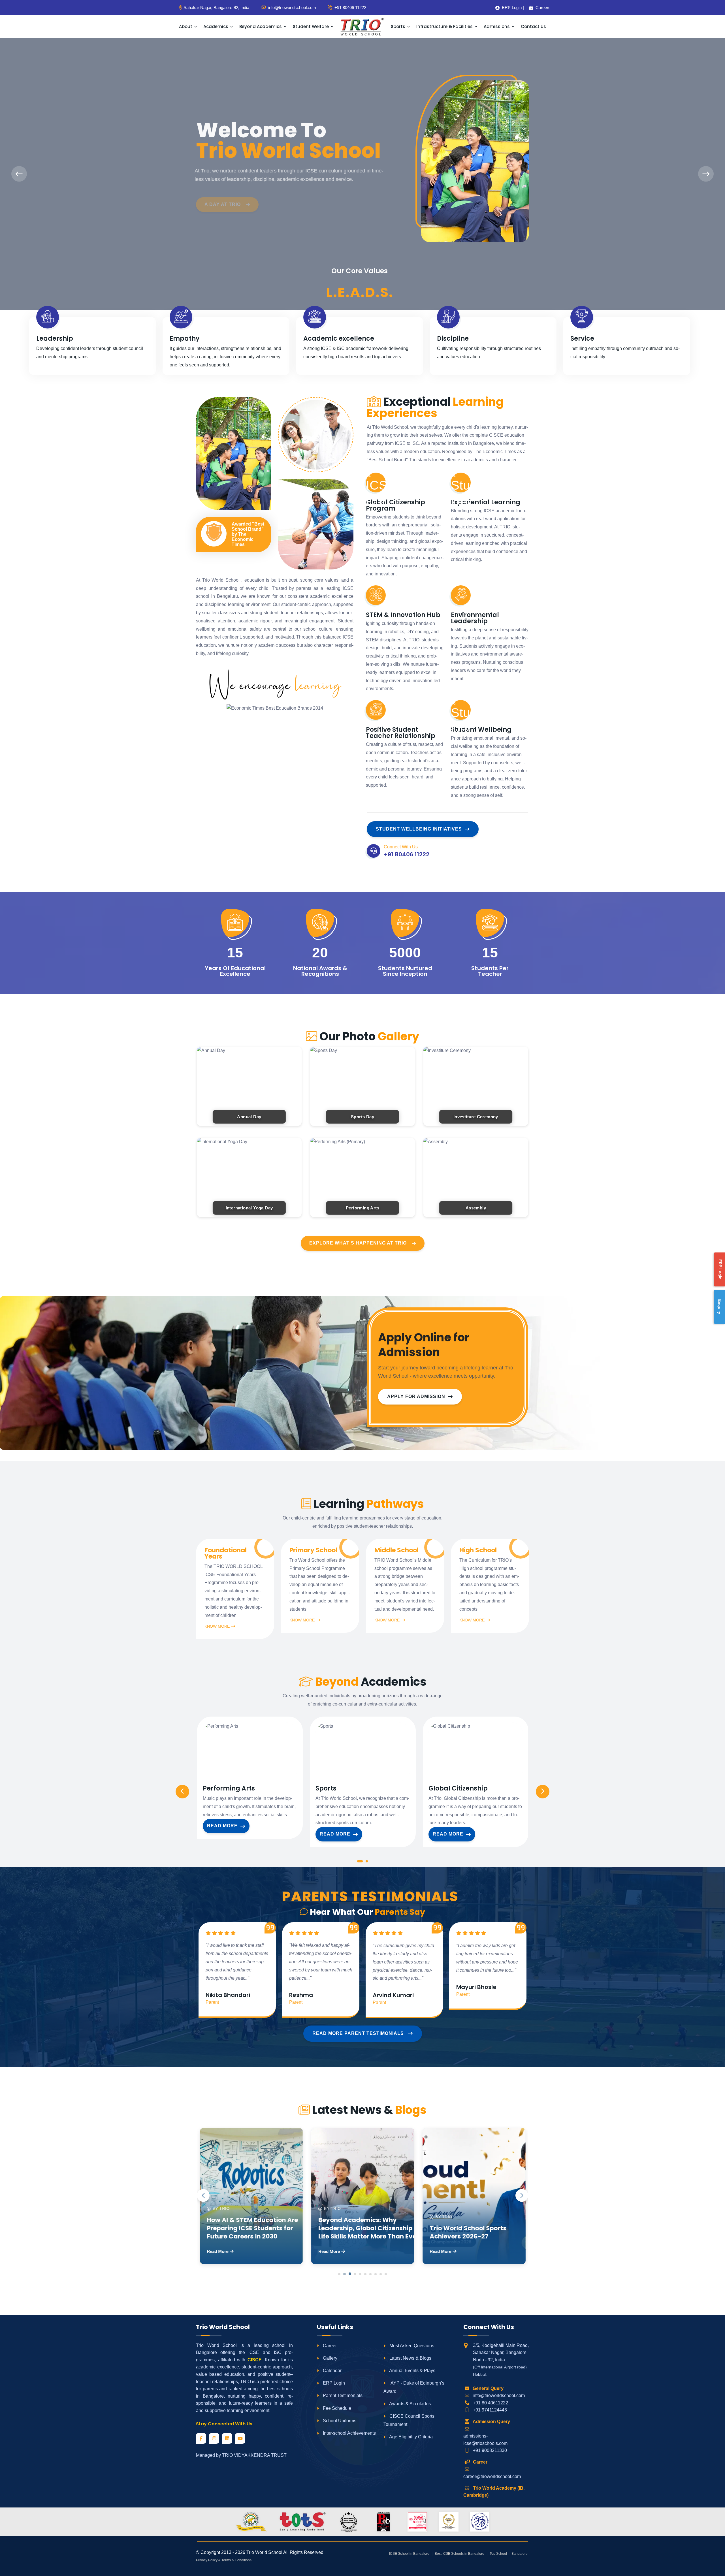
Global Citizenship (458, 1789)
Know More (217, 1626)
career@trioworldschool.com (492, 2476)
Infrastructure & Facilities (444, 26)
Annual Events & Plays (412, 2371)
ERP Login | (511, 8)
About (186, 26)
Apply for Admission (416, 1396)
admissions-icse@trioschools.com (485, 2440)
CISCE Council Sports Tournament (409, 2420)
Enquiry (720, 1307)
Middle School (396, 1550)
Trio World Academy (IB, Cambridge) (494, 2492)
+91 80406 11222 (350, 8)
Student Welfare (311, 26)
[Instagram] (214, 2438)
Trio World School (264, 2552)
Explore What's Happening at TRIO (358, 1243)
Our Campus (222, 194)
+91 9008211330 (490, 2450)
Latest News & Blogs (410, 2358)
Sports (398, 26)
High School (478, 1550)
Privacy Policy (207, 2560)
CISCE (255, 2360)
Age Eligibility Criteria (411, 2437)
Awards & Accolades (410, 2404)
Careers (541, 8)
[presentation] (19, 174)
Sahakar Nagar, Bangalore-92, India (216, 8)
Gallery (330, 2358)
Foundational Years (226, 1553)
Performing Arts (229, 1789)
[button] (360, 1863)
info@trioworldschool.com (499, 2395)
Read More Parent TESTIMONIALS (359, 2033)
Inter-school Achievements (349, 2433)
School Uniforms (339, 2421)
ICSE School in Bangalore (409, 2554)
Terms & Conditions (236, 2560)
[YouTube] (240, 2438)
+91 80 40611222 (491, 2403)
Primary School (313, 1550)
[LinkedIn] (227, 2438)
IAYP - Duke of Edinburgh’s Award (414, 2387)
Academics (216, 26)
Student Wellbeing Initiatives (419, 829)
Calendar (332, 2371)
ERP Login (333, 2383)
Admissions (497, 26)
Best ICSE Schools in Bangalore (459, 2554)
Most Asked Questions (411, 2346)
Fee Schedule (336, 2408)
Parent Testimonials (342, 2395)
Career (329, 2346)
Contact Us (533, 26)
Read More (222, 1826)
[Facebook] (201, 2438)
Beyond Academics (261, 26)
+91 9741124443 (490, 2410)
